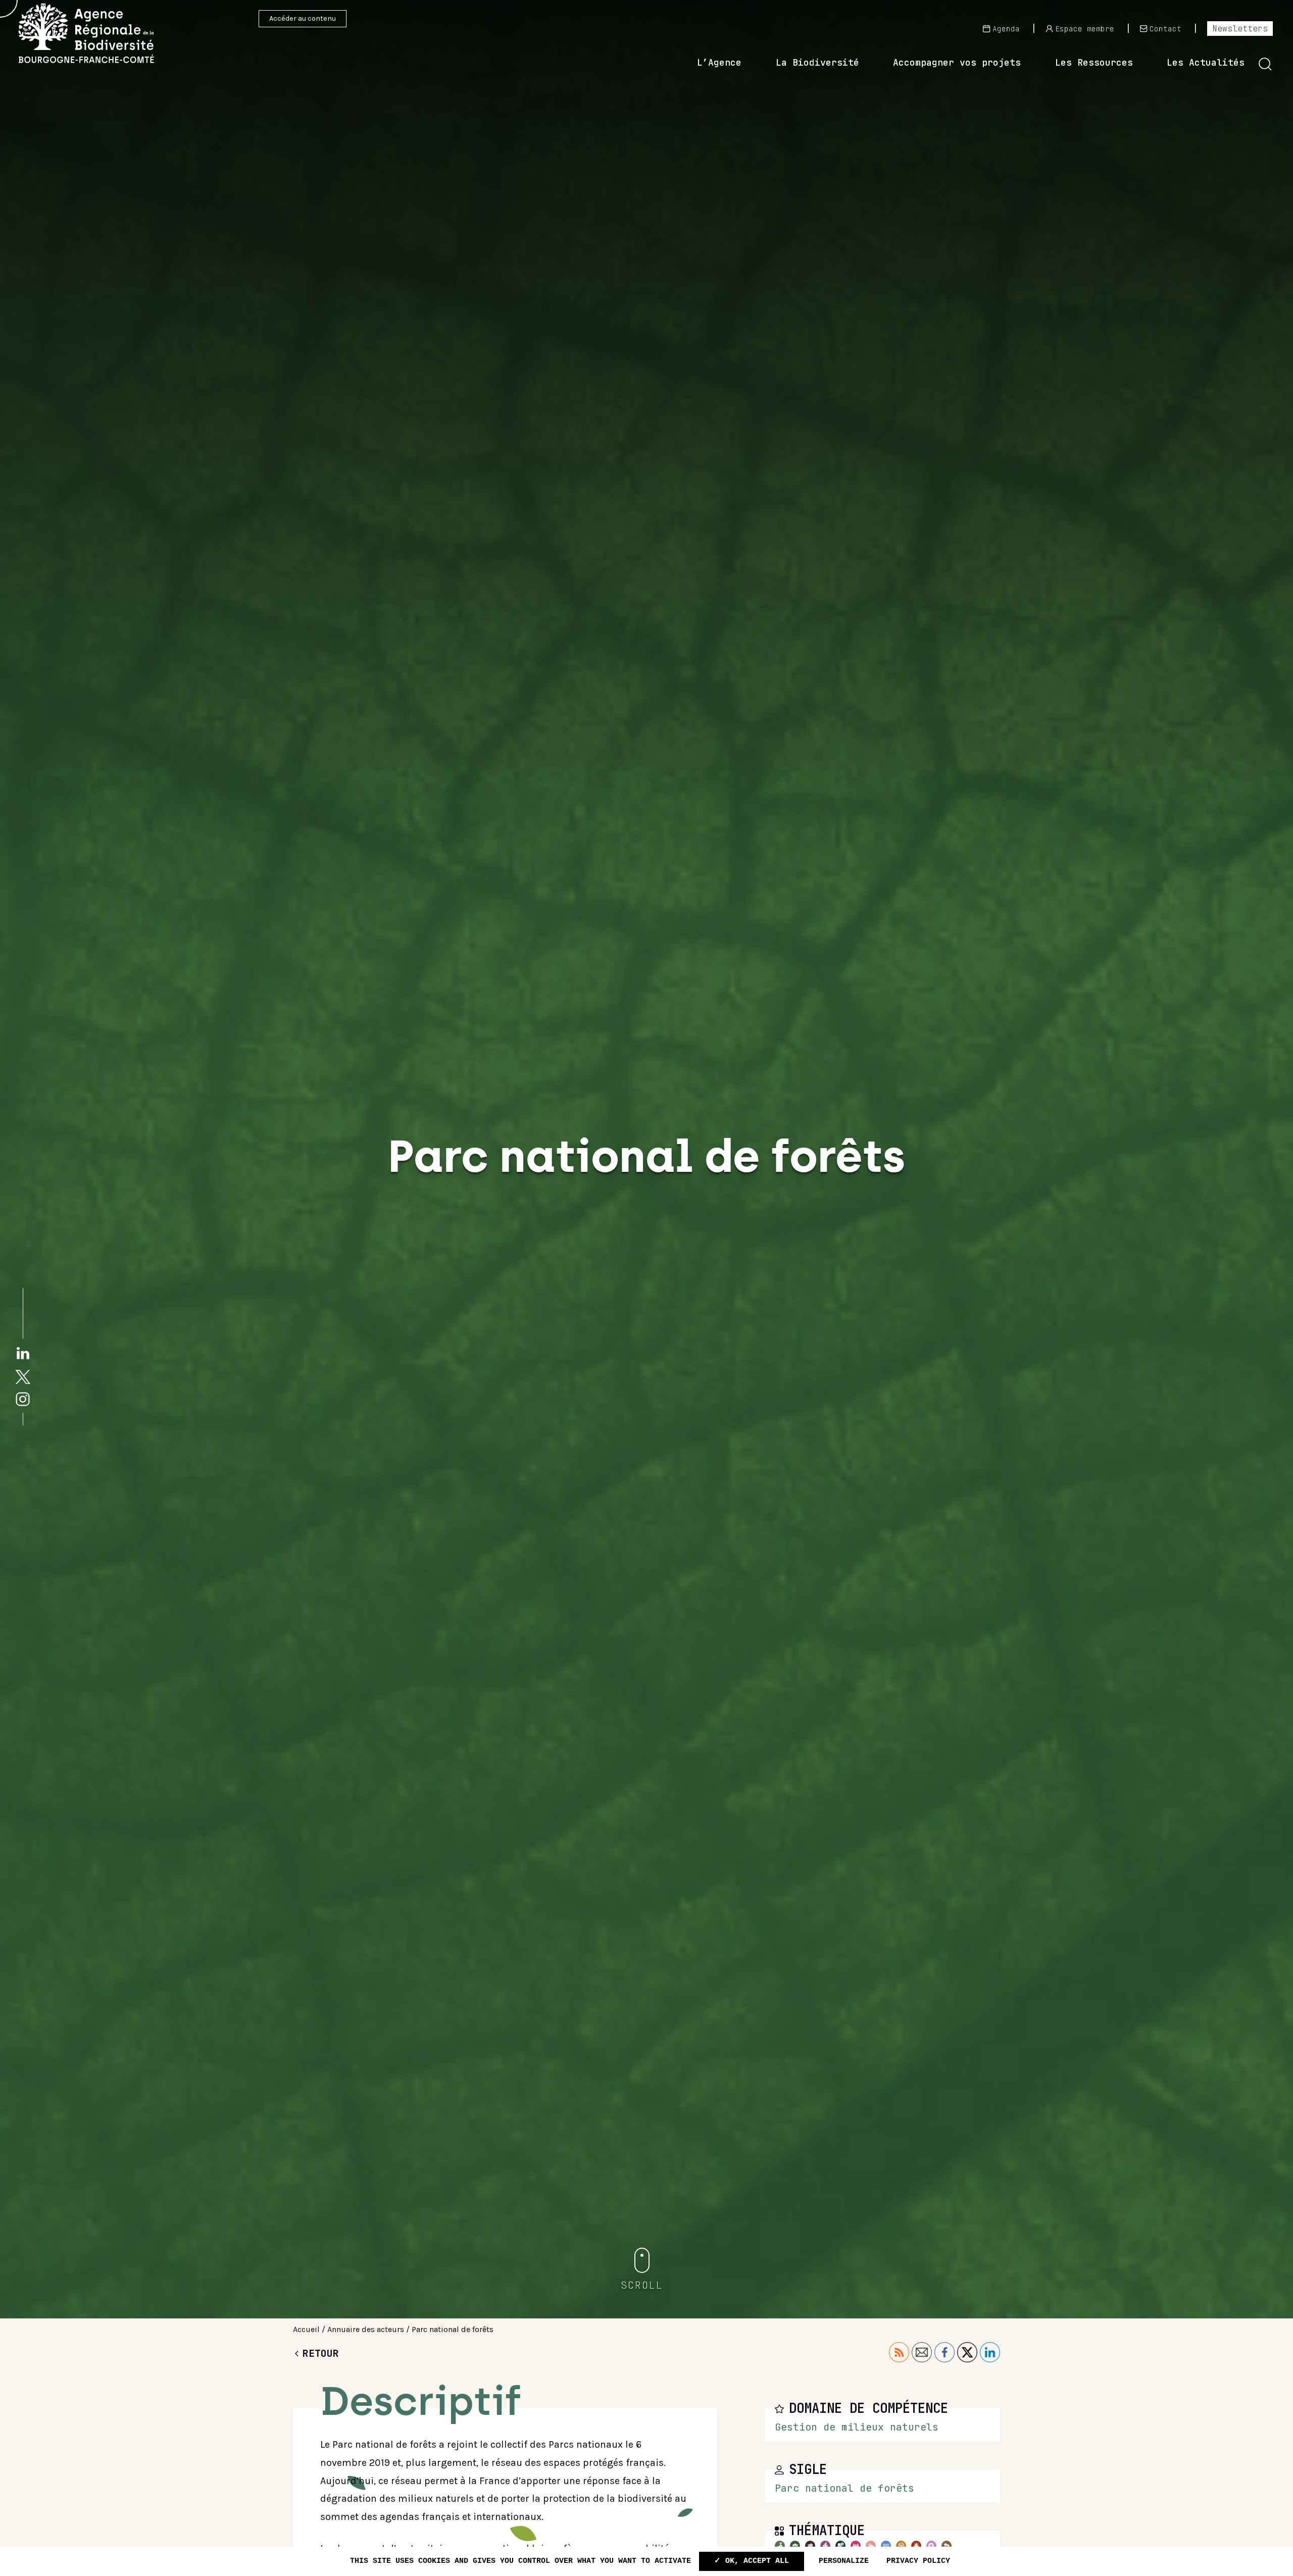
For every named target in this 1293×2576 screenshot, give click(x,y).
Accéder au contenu (303, 18)
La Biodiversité (817, 62)
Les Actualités (1206, 62)
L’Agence (719, 62)
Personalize (844, 2561)
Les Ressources (1094, 62)
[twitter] (23, 1376)
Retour (321, 2353)
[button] (1265, 64)
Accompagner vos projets (957, 62)
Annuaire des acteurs (366, 2329)
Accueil (306, 2329)
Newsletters (1240, 28)
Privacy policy (918, 2561)
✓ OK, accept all (752, 2561)
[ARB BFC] (101, 33)
